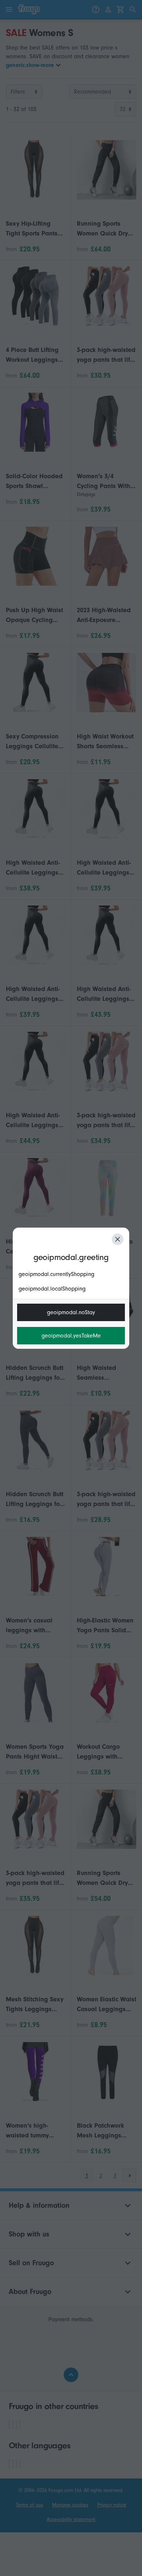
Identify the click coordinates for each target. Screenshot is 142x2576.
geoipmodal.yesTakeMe (71, 1336)
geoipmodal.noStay (71, 1312)
